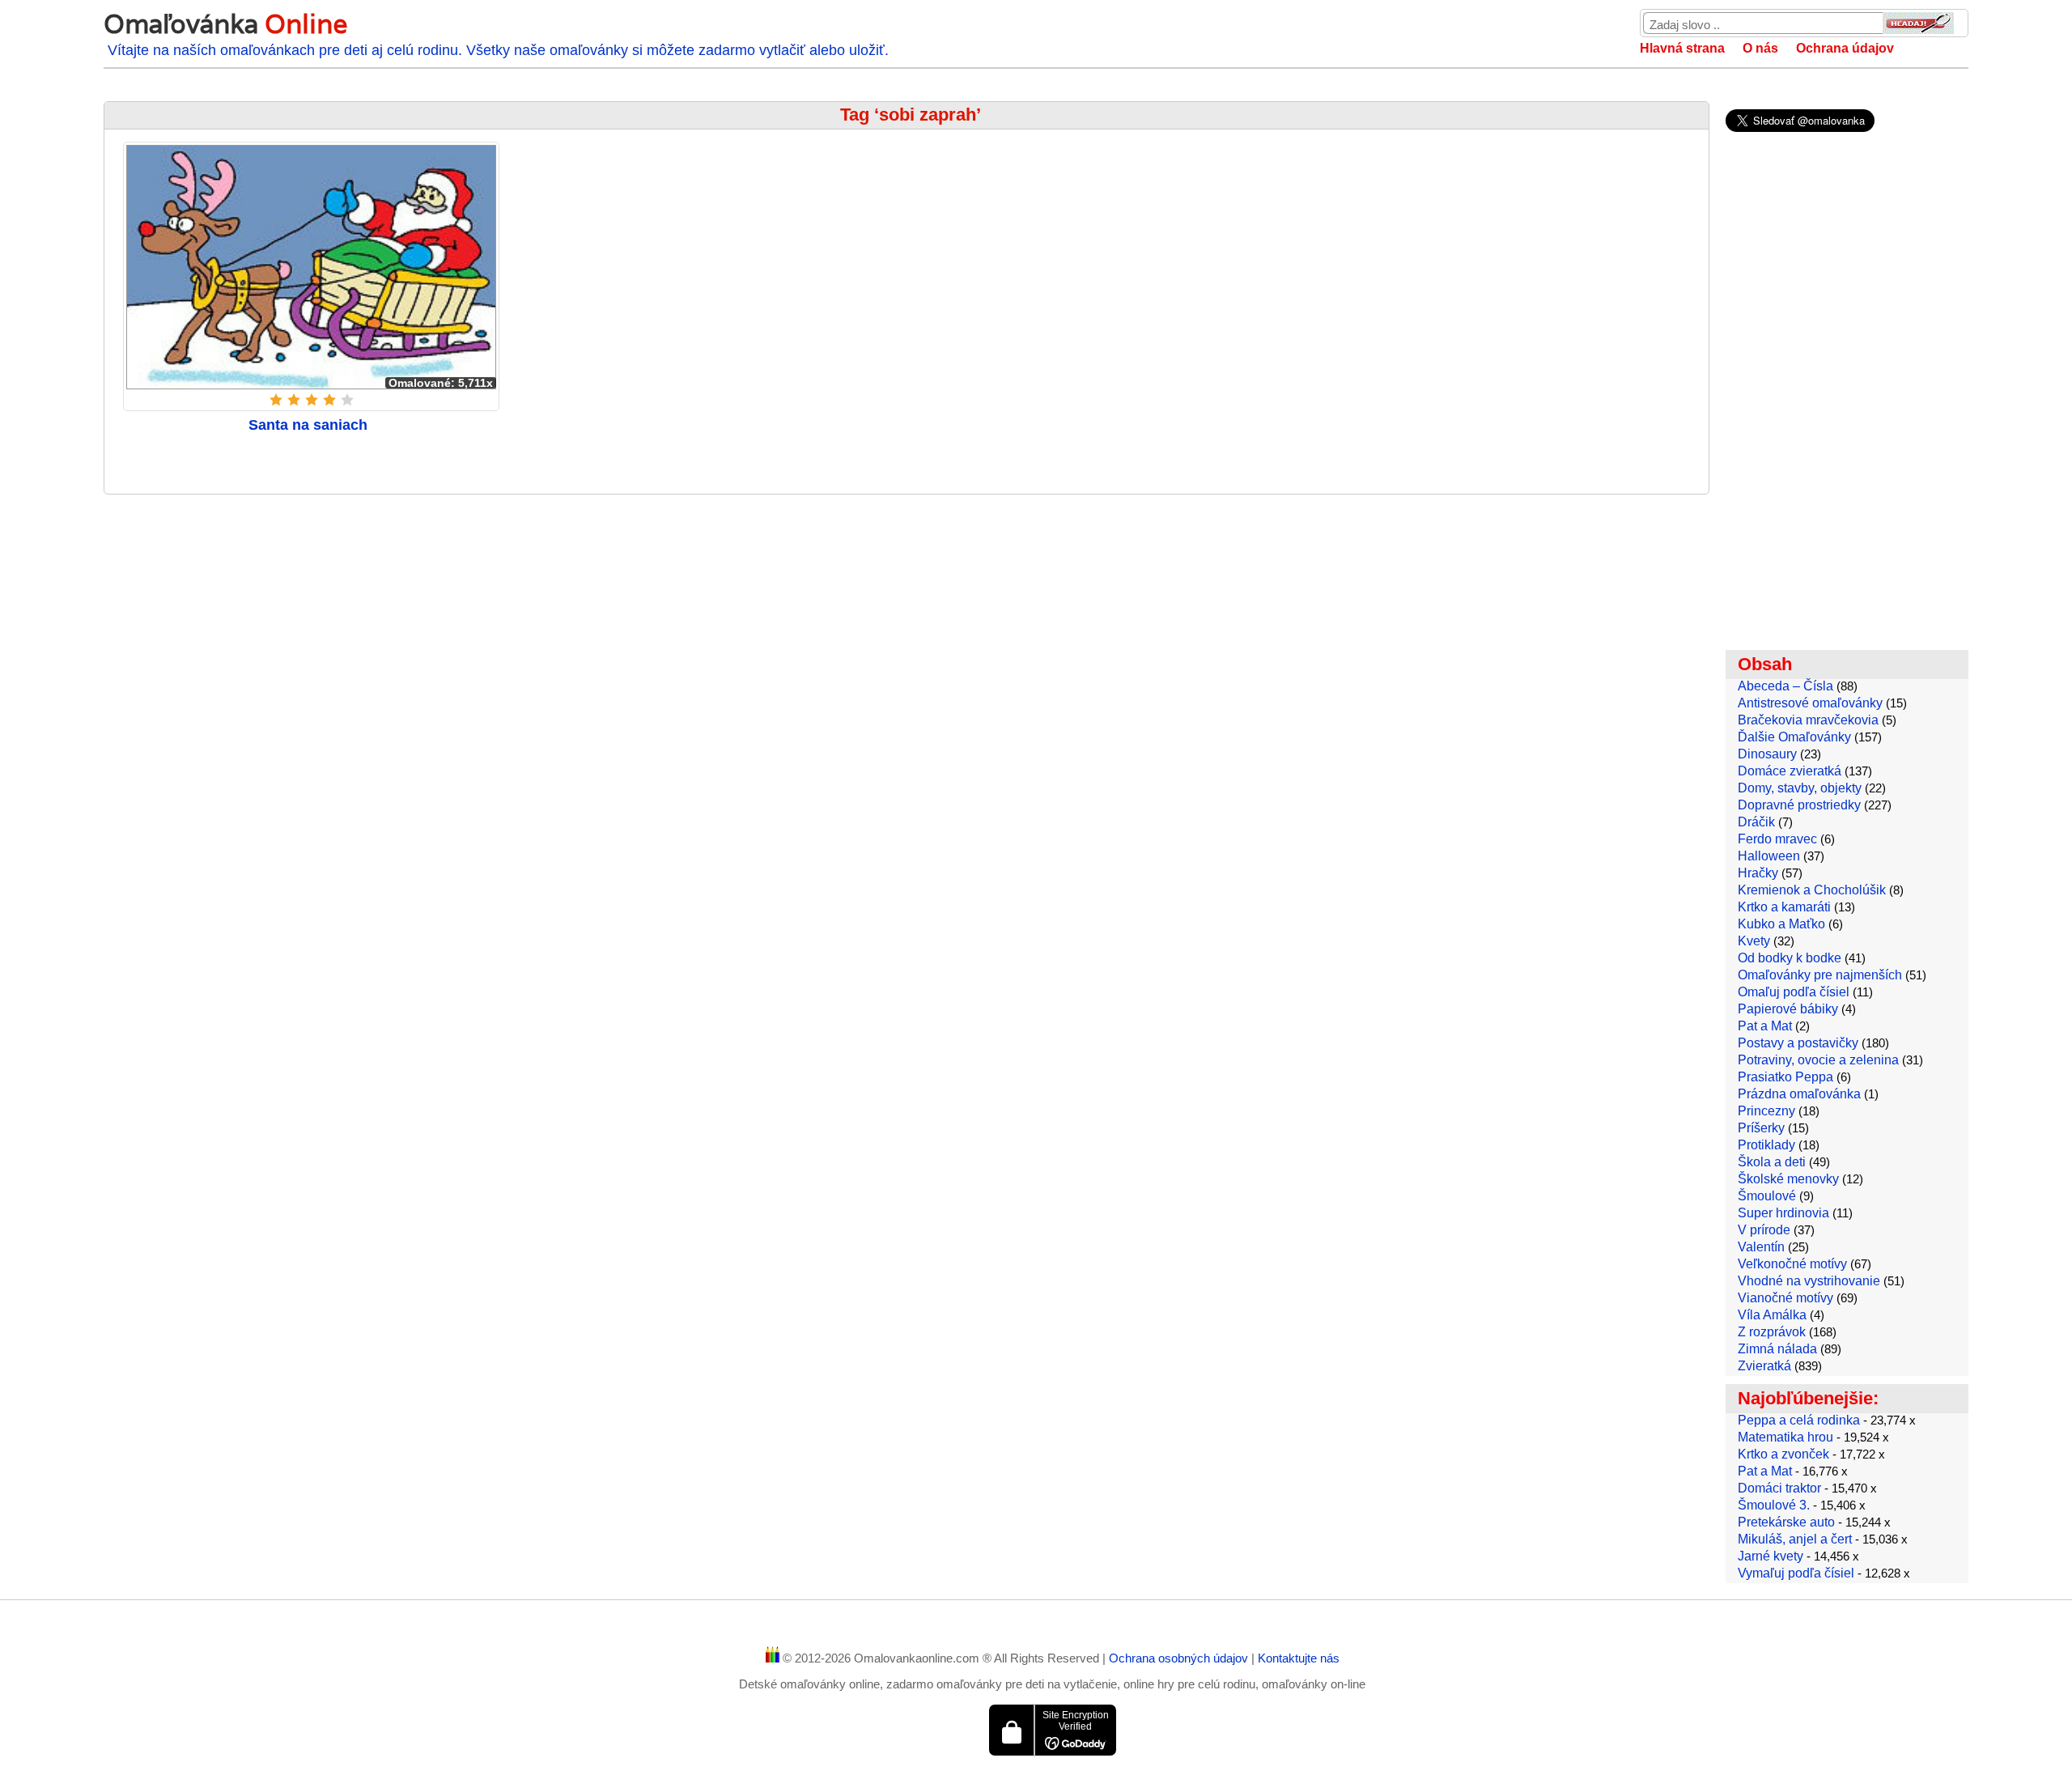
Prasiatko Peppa (1785, 1077)
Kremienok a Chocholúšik (1812, 890)
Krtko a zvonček (1783, 1454)
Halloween (1769, 856)
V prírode (1764, 1230)
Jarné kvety (1771, 1556)
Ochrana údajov (1845, 48)
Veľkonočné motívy (1792, 1264)
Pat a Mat (1765, 1026)
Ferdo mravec (1777, 839)
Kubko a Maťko (1781, 924)
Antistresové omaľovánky (1810, 703)
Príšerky (1761, 1128)
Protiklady (1766, 1145)
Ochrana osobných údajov (1180, 1658)
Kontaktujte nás (1299, 1658)
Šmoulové (1767, 1196)
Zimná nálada (1777, 1349)
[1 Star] (276, 400)
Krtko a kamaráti (1784, 907)
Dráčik (1756, 822)
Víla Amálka (1772, 1315)
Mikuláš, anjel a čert (1795, 1539)
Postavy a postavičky (1798, 1043)
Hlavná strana (1682, 48)
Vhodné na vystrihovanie (1809, 1281)
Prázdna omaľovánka (1799, 1094)
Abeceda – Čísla (1785, 686)
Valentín (1761, 1247)
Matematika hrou (1785, 1437)
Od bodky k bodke (1790, 958)
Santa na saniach (308, 425)
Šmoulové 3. (1774, 1505)
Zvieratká (1764, 1366)
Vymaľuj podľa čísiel (1796, 1573)
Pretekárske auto (1786, 1522)
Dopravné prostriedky (1799, 805)
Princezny (1766, 1111)
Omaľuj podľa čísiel (1794, 992)
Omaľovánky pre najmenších (1820, 975)
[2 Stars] (294, 400)
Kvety (1754, 941)
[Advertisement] (906, 624)
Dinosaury (1767, 754)
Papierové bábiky (1788, 1009)
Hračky (1758, 873)
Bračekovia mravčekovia (1808, 720)
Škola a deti (1772, 1162)
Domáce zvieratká (1790, 771)
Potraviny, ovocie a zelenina (1818, 1060)
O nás (1760, 48)
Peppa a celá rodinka (1799, 1420)
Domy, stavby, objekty (1800, 788)
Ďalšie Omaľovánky (1794, 737)
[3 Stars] (312, 400)
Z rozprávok (1772, 1332)
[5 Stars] (347, 400)
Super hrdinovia (1783, 1213)
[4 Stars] (329, 400)
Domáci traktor (1779, 1488)
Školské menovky (1788, 1179)
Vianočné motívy (1785, 1298)
